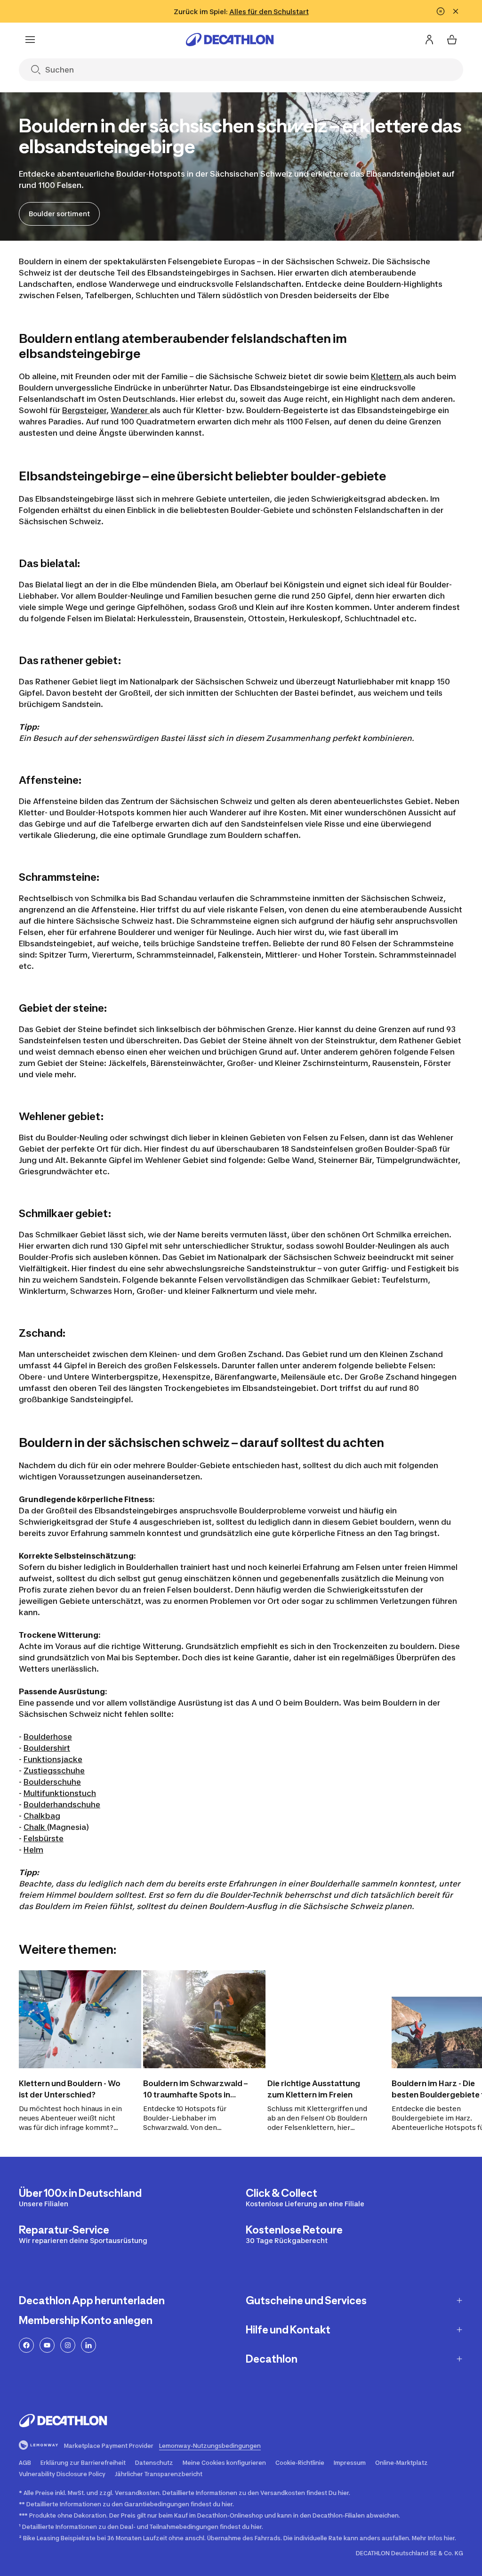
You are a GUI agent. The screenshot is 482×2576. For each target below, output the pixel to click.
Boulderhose (48, 1737)
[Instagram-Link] (68, 2345)
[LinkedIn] (88, 2345)
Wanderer (130, 410)
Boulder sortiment (59, 214)
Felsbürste (44, 1838)
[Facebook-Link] (26, 2345)
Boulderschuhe (52, 1782)
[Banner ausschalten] (441, 11)
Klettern (387, 376)
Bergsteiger (84, 410)
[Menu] (30, 40)
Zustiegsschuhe (54, 1771)
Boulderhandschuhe (62, 1804)
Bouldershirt (47, 1748)
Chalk (35, 1827)
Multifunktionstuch (60, 1793)
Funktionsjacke (53, 1759)
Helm (33, 1850)
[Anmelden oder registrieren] (429, 40)
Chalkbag (42, 1816)
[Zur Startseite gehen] (230, 40)
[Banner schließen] (456, 11)
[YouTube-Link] (47, 2345)
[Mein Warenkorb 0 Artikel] (452, 40)
